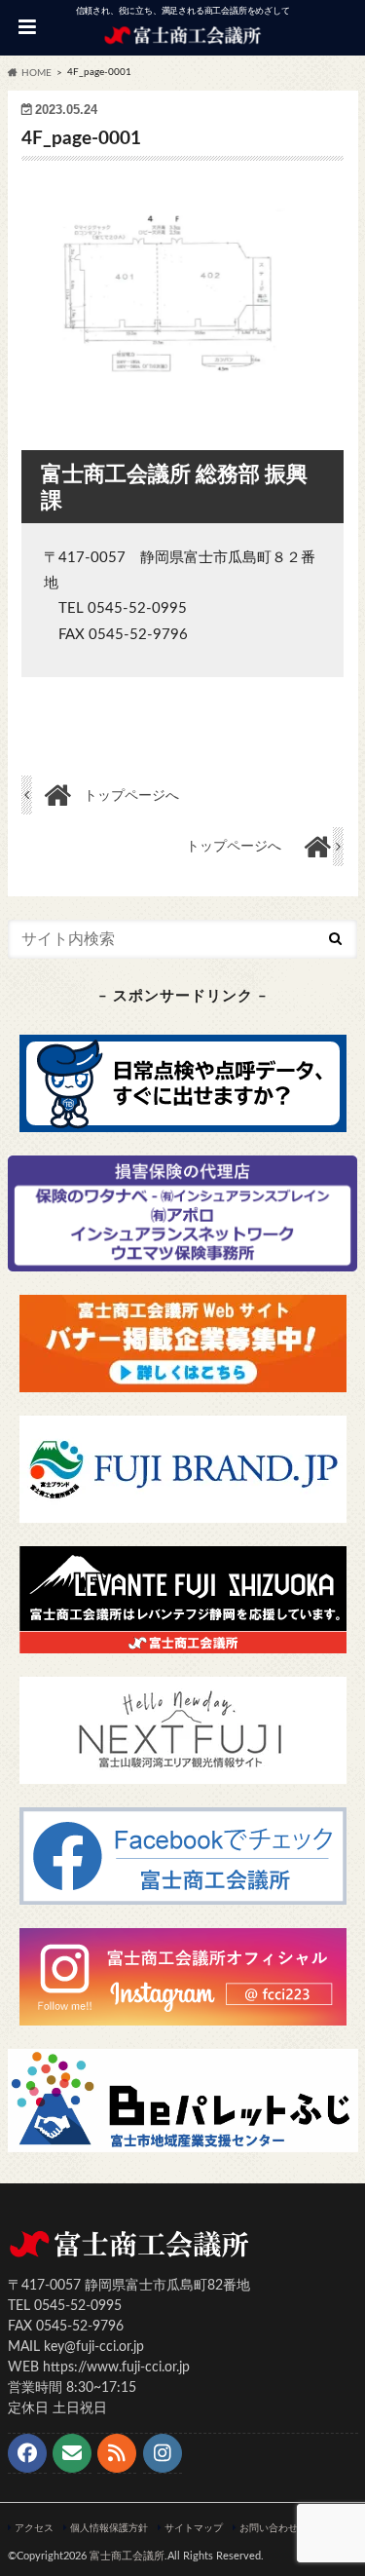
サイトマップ (194, 2528)
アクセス (34, 2528)
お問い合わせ (269, 2528)
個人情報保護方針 (109, 2528)
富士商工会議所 (127, 2556)
